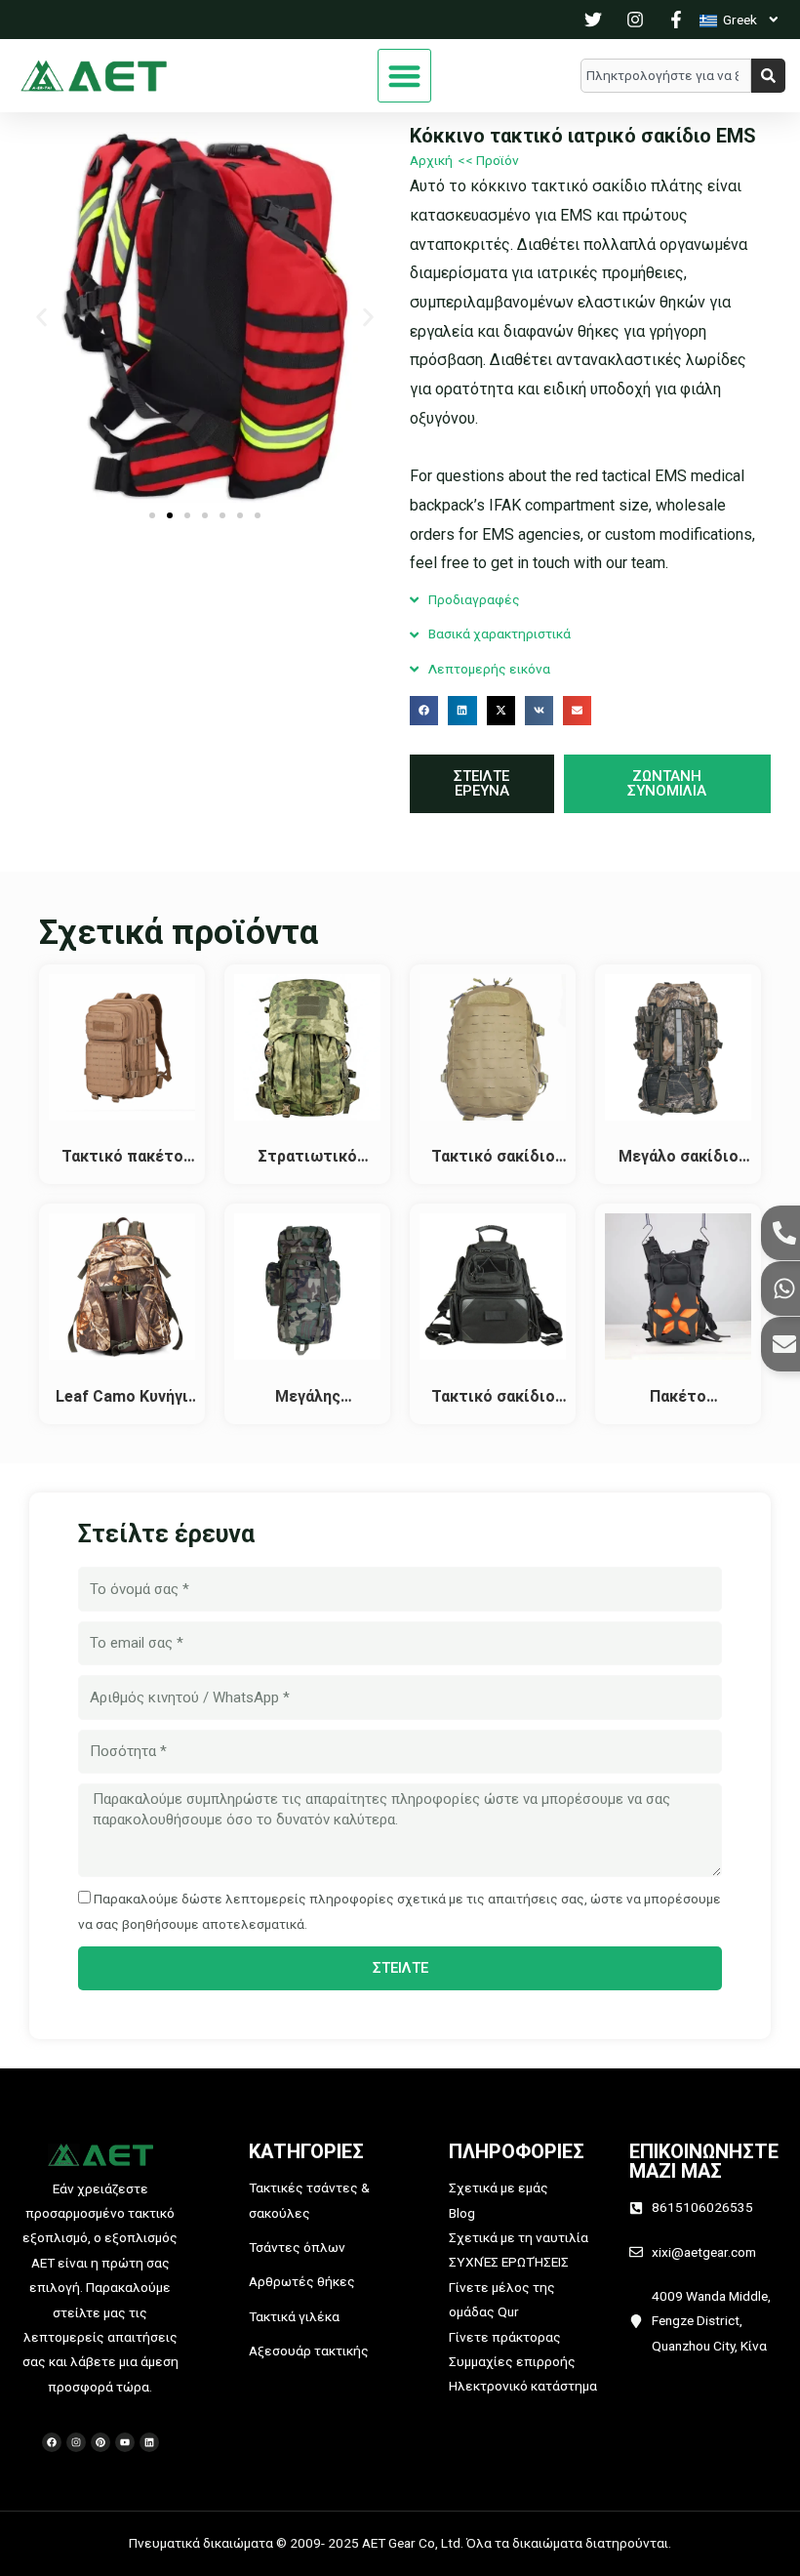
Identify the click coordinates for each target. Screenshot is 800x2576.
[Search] (768, 76)
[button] (404, 76)
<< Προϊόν (488, 160)
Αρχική (431, 160)
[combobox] (666, 76)
